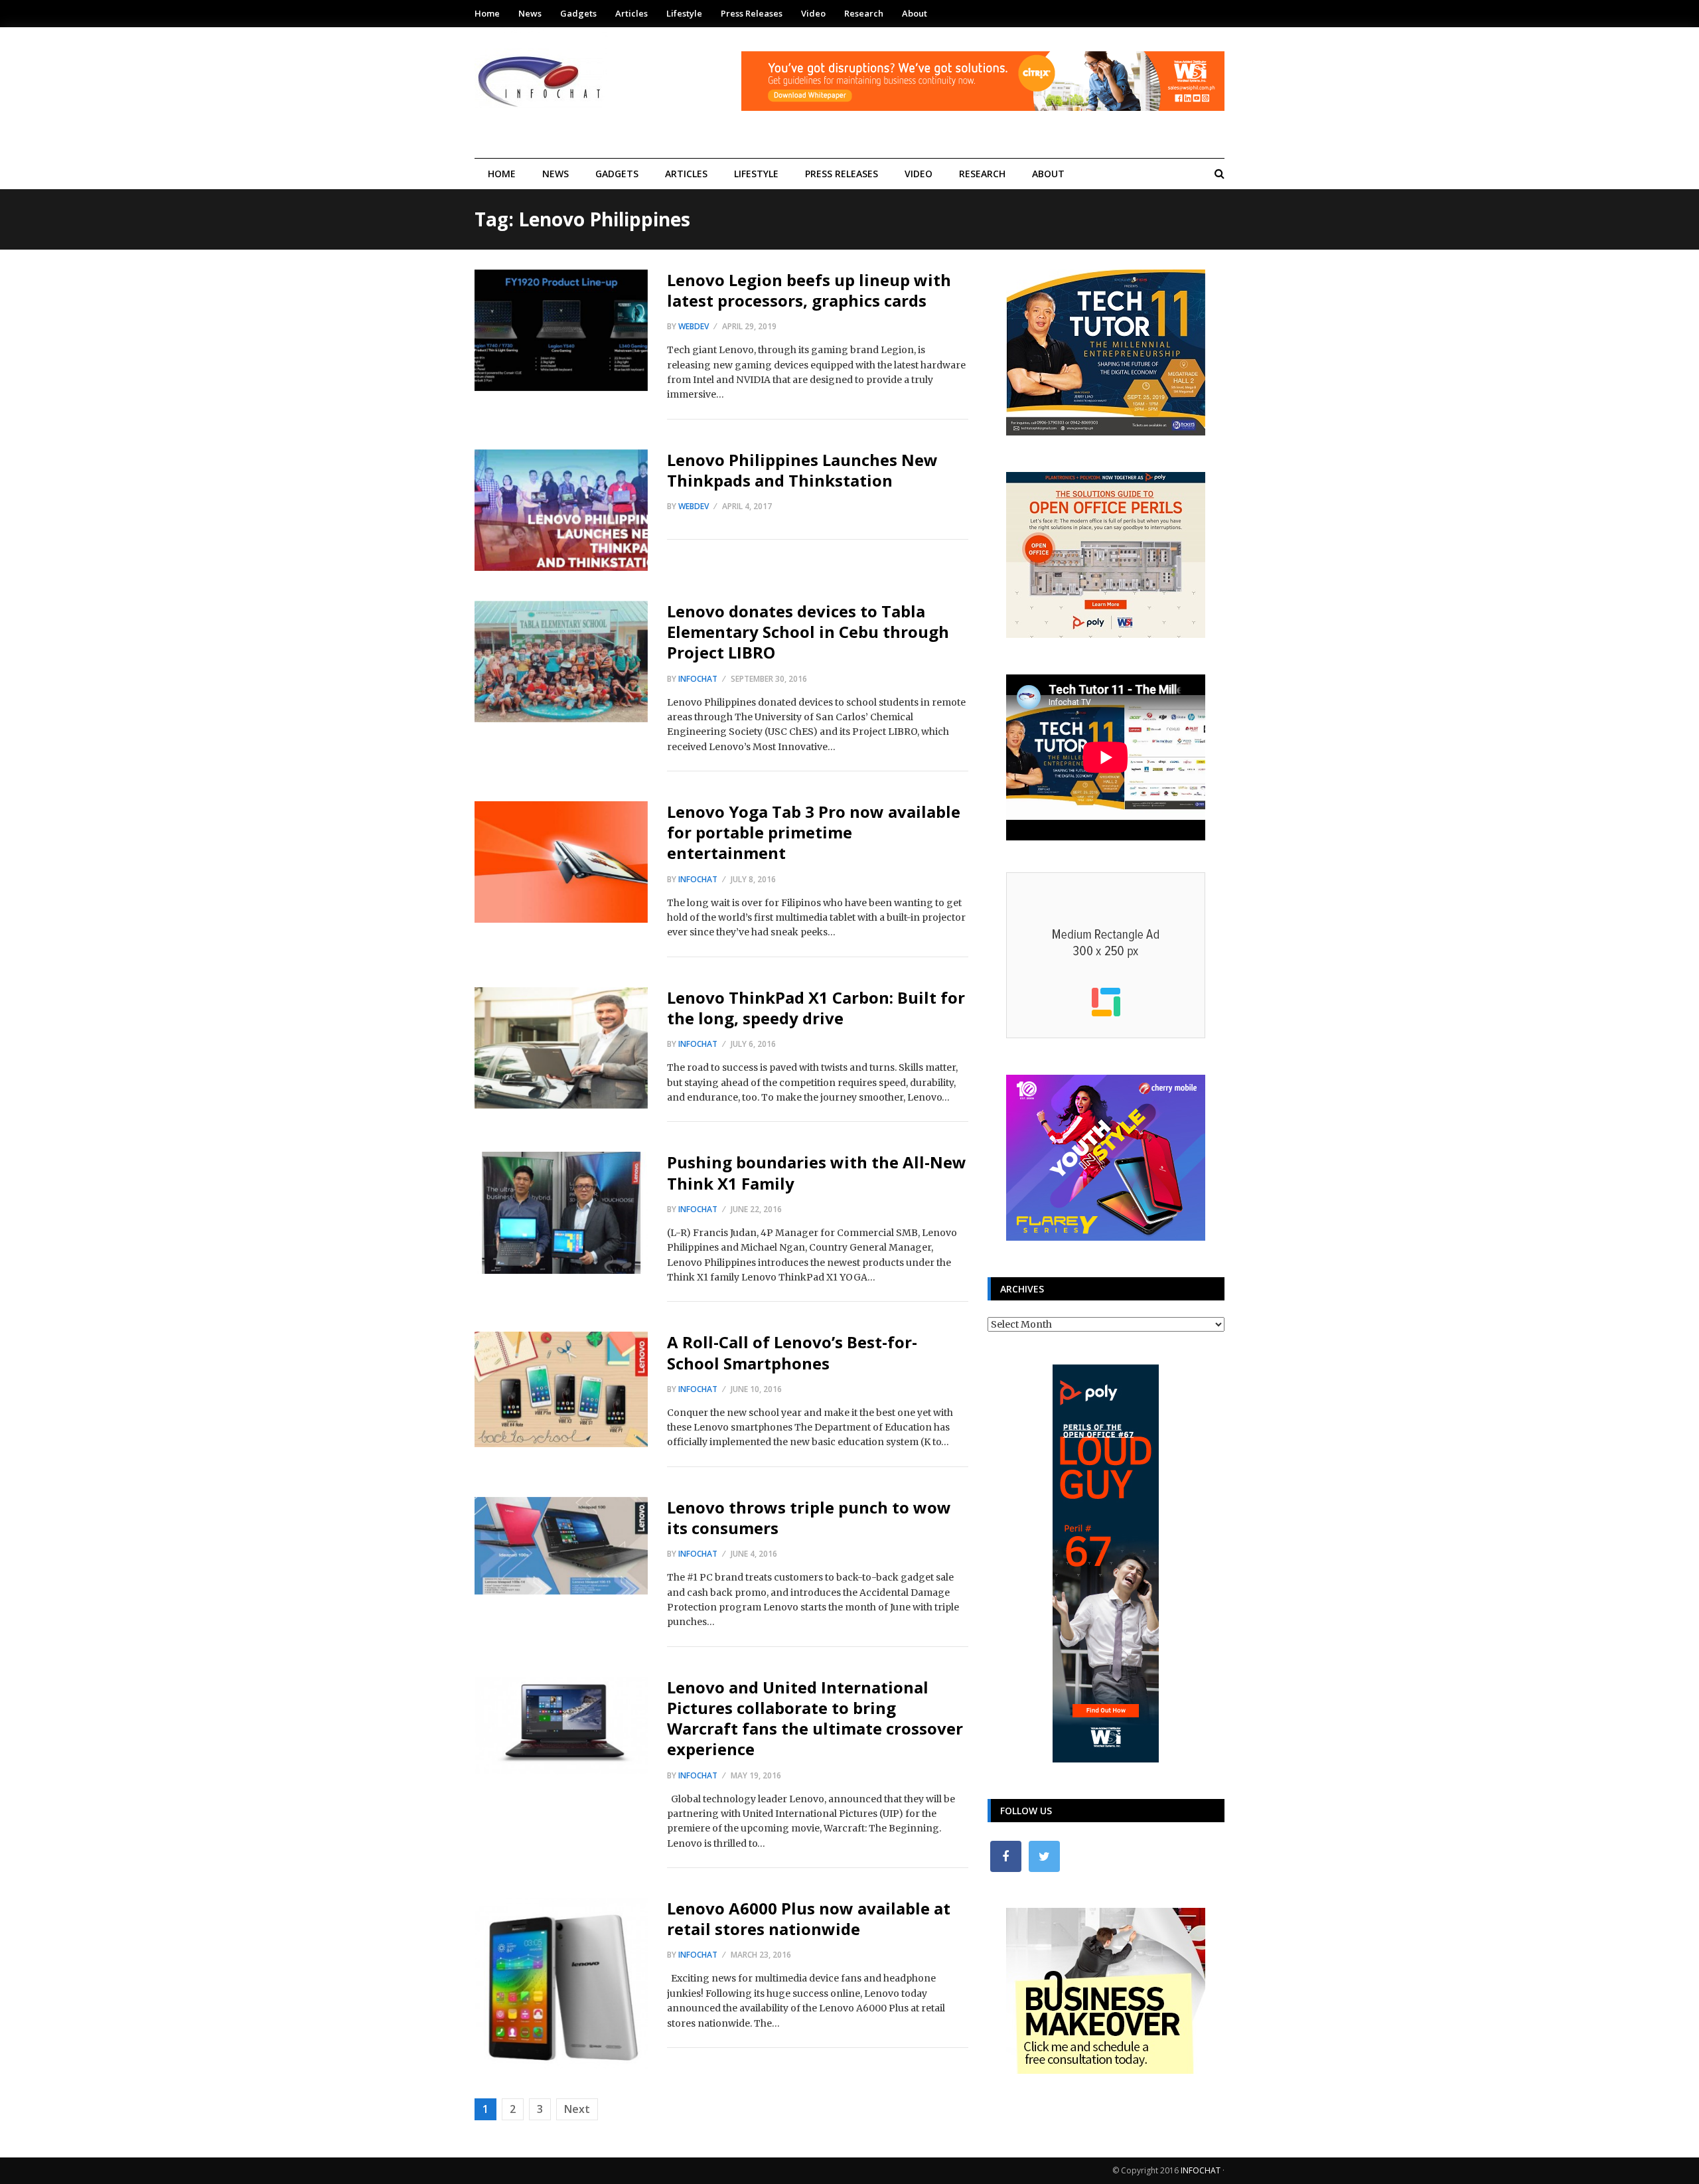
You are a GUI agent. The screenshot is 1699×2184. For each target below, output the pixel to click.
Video (813, 13)
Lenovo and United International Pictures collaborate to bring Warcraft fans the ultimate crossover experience (815, 1718)
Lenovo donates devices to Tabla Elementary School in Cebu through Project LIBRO (808, 632)
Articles (631, 13)
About (915, 13)
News (530, 13)
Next (577, 2109)
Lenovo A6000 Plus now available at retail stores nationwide (809, 1918)
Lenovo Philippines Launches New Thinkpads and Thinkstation (802, 470)
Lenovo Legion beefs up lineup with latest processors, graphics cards (809, 290)
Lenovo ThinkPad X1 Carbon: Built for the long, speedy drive (816, 1008)
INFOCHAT (1201, 2170)
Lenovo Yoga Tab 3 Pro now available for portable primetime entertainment (814, 832)
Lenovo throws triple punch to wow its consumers (809, 1518)
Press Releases (752, 13)
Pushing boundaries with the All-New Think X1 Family (817, 1172)
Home (487, 13)
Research (864, 13)
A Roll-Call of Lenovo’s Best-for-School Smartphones (792, 1352)
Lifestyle (684, 13)
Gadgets (578, 13)
